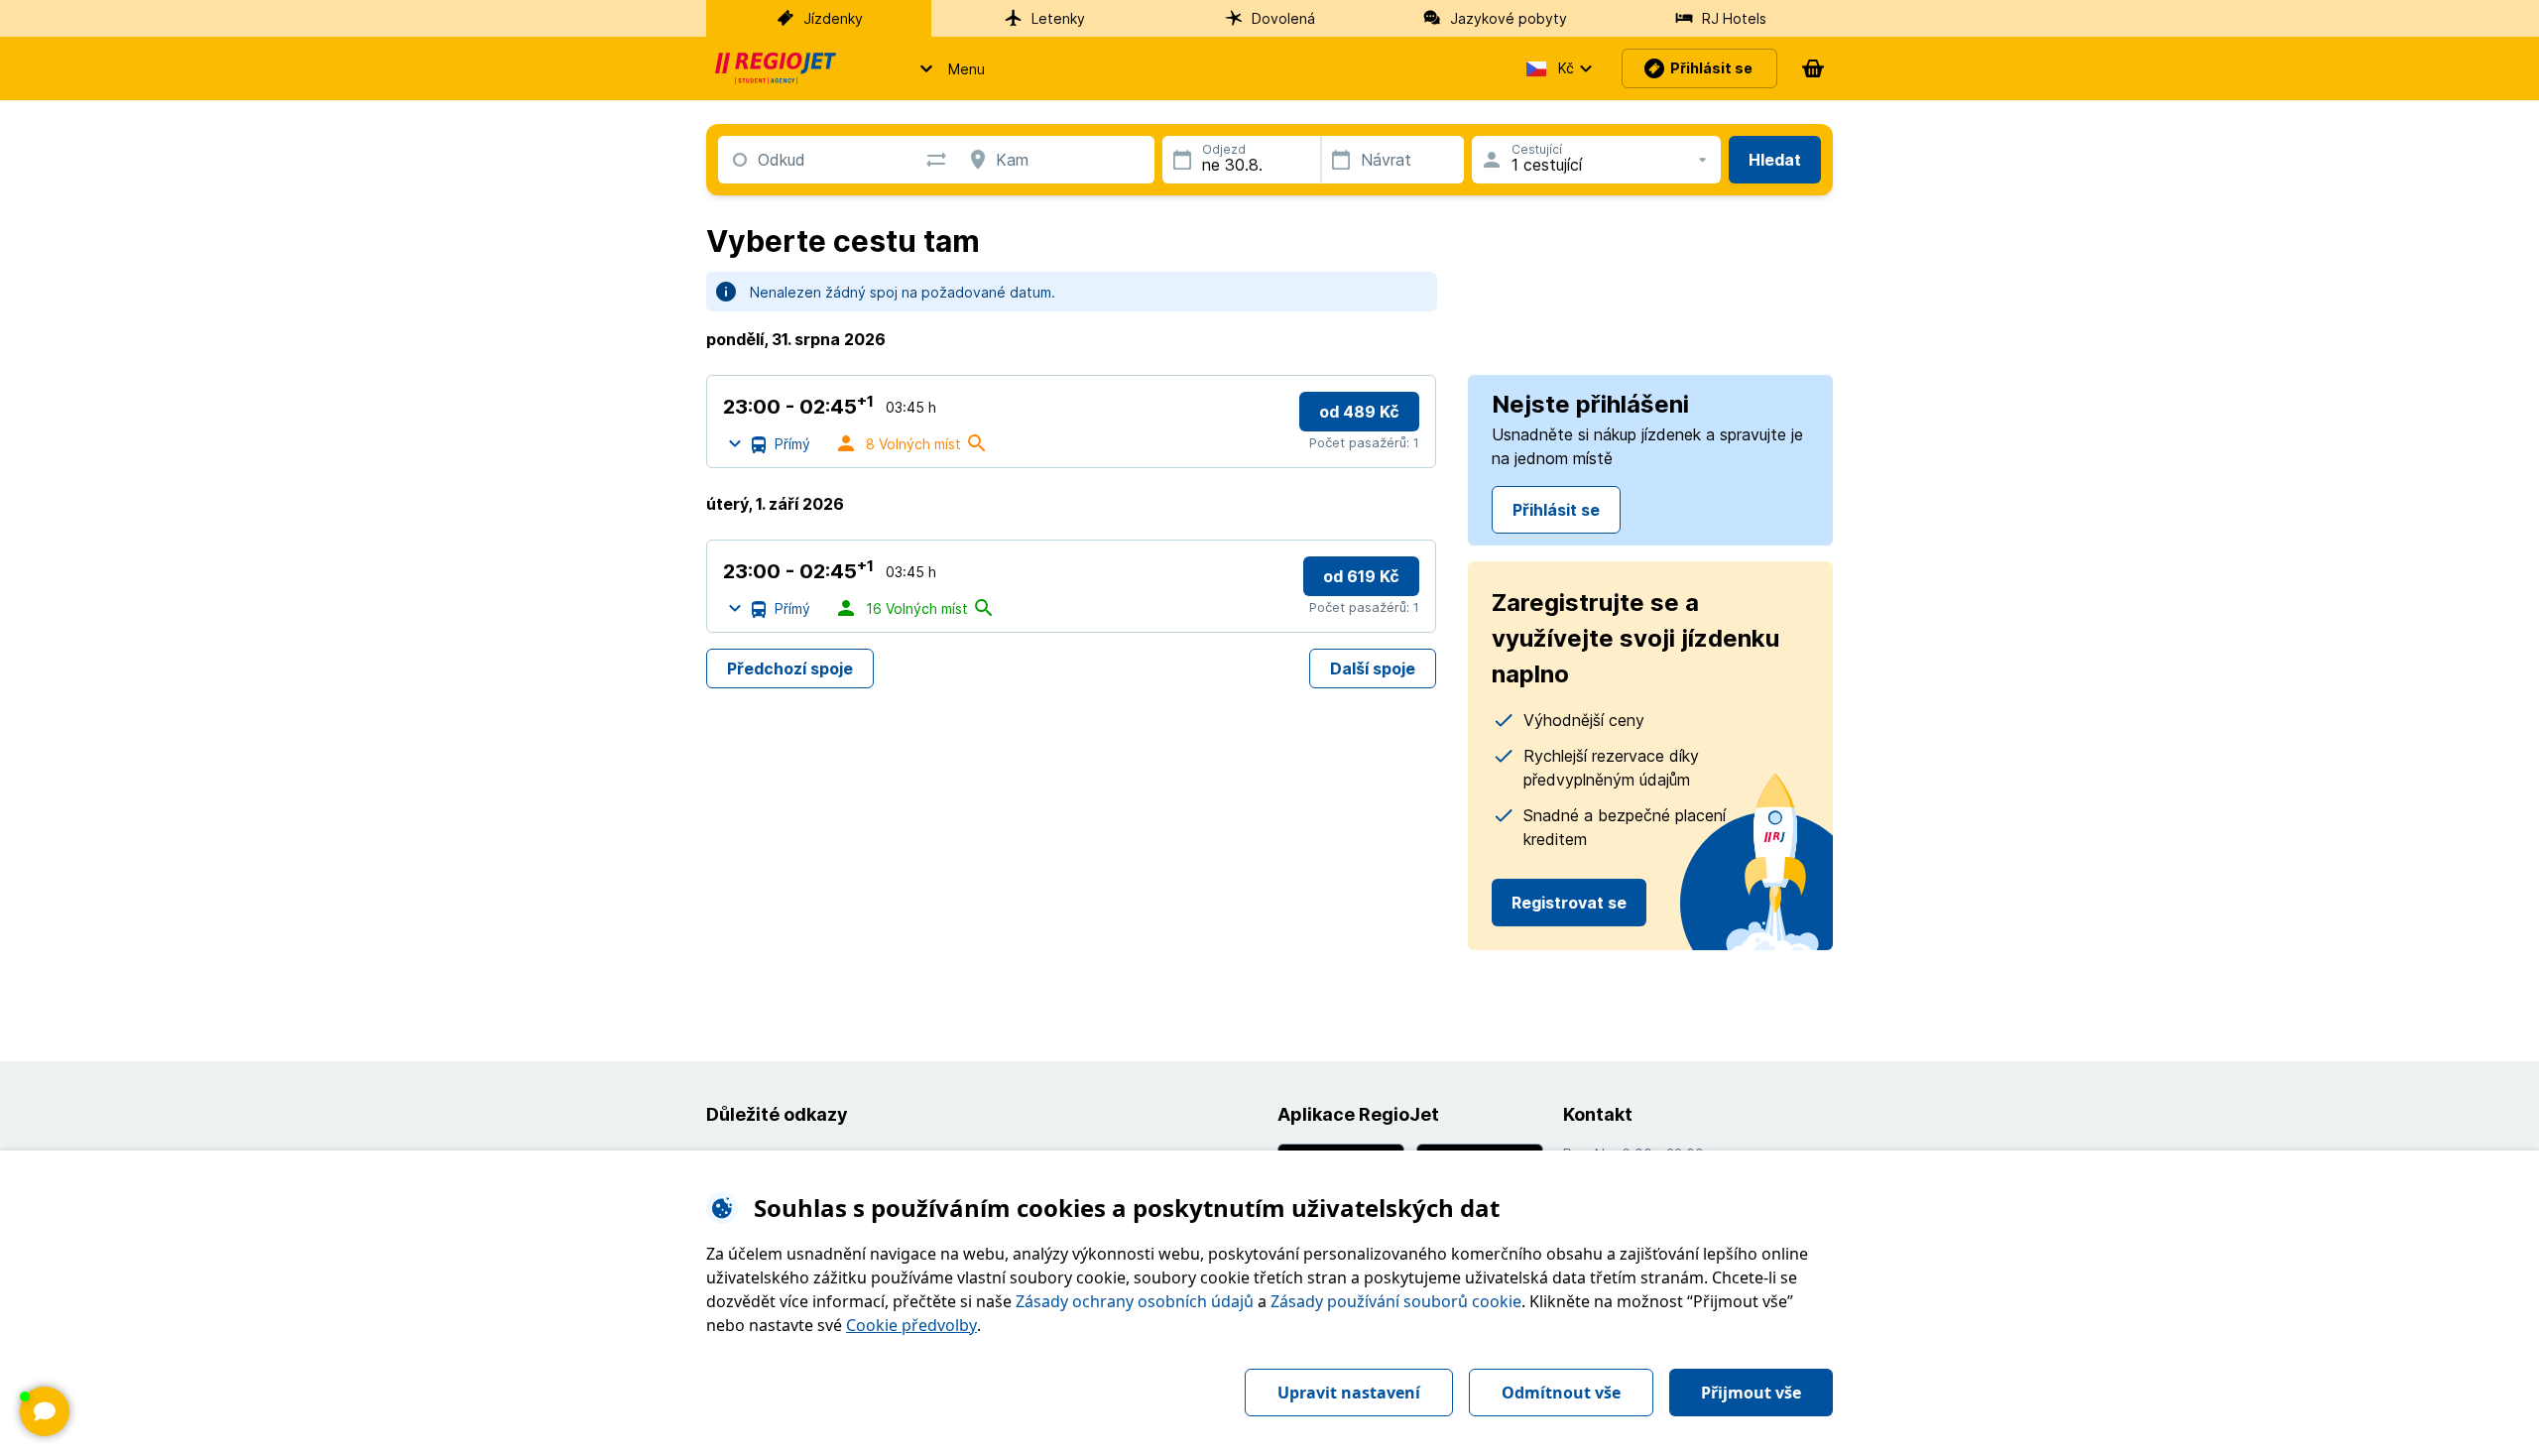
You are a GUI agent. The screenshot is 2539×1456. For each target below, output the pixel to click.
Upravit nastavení (1349, 1393)
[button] (947, 68)
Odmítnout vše (1561, 1393)
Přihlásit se (1556, 510)
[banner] (776, 68)
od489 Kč (1359, 412)
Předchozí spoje (790, 668)
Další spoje (1373, 668)
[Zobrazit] (45, 1411)
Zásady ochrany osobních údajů (1135, 1301)
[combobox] (758, 160)
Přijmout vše (1751, 1393)
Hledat (1775, 160)
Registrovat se (1569, 903)
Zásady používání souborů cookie (1396, 1301)
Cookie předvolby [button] (911, 1325)
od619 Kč (1361, 576)
